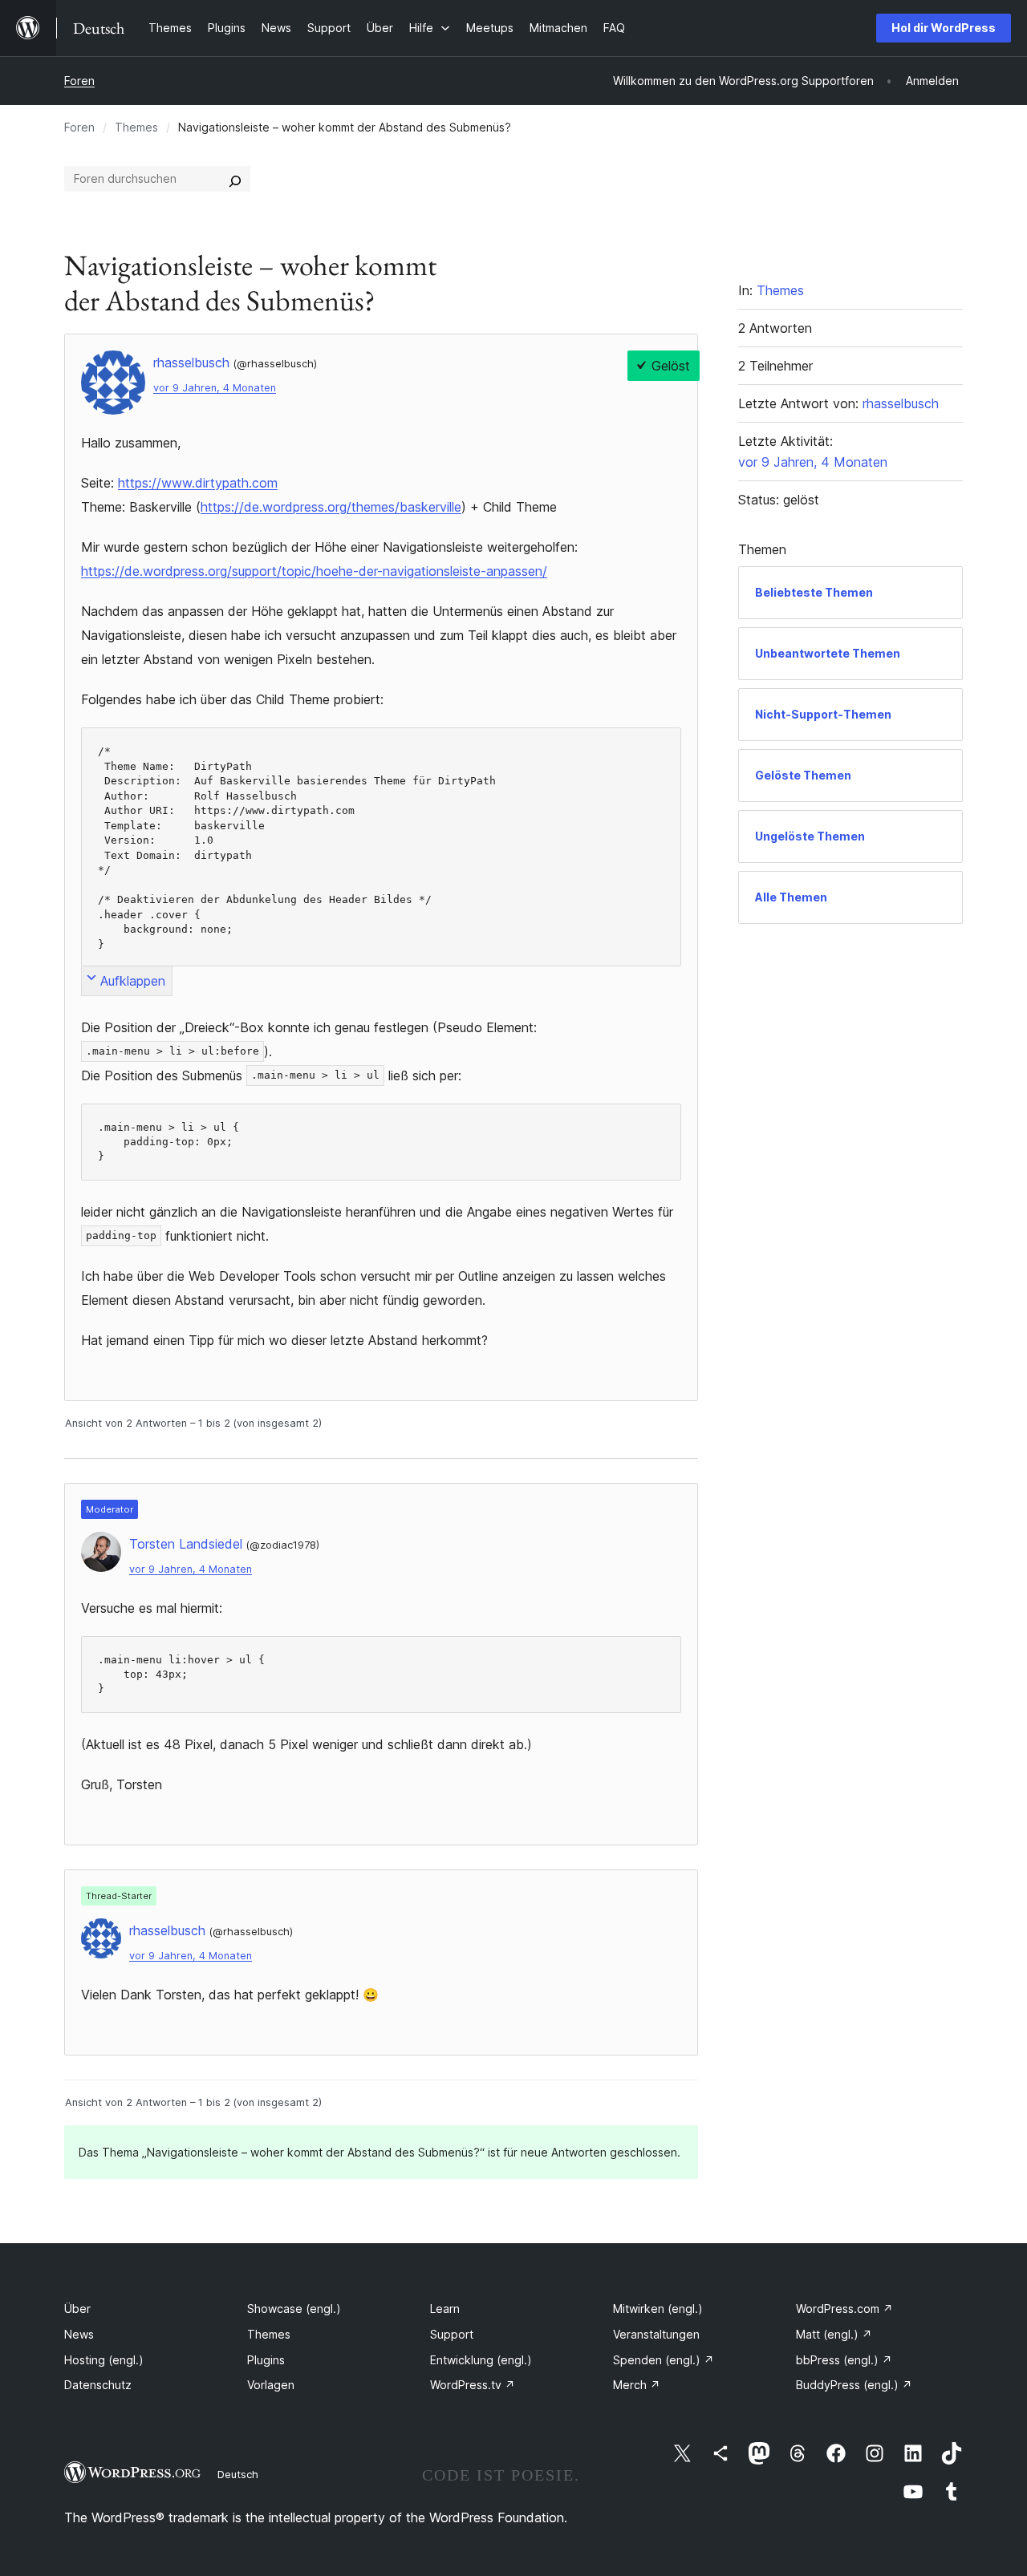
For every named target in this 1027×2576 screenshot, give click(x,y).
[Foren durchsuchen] (235, 179)
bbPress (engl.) (844, 2360)
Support (452, 2334)
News (79, 2334)
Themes (136, 127)
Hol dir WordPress (944, 28)
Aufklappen (133, 981)
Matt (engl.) (834, 2334)
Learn (445, 2309)
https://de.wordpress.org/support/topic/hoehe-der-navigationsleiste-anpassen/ (314, 571)
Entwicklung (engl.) (481, 2360)
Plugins (266, 2360)
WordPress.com (844, 2309)
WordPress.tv (473, 2385)
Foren (79, 81)
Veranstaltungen (656, 2334)
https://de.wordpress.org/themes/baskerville (331, 507)
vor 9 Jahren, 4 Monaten (215, 388)
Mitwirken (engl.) (658, 2309)
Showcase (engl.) (294, 2309)
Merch (637, 2385)
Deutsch (238, 2474)
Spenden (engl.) (664, 2360)
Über (77, 2309)
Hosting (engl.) (104, 2360)
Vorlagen (271, 2385)
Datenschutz (98, 2385)
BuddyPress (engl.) (854, 2385)
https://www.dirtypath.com (198, 483)
